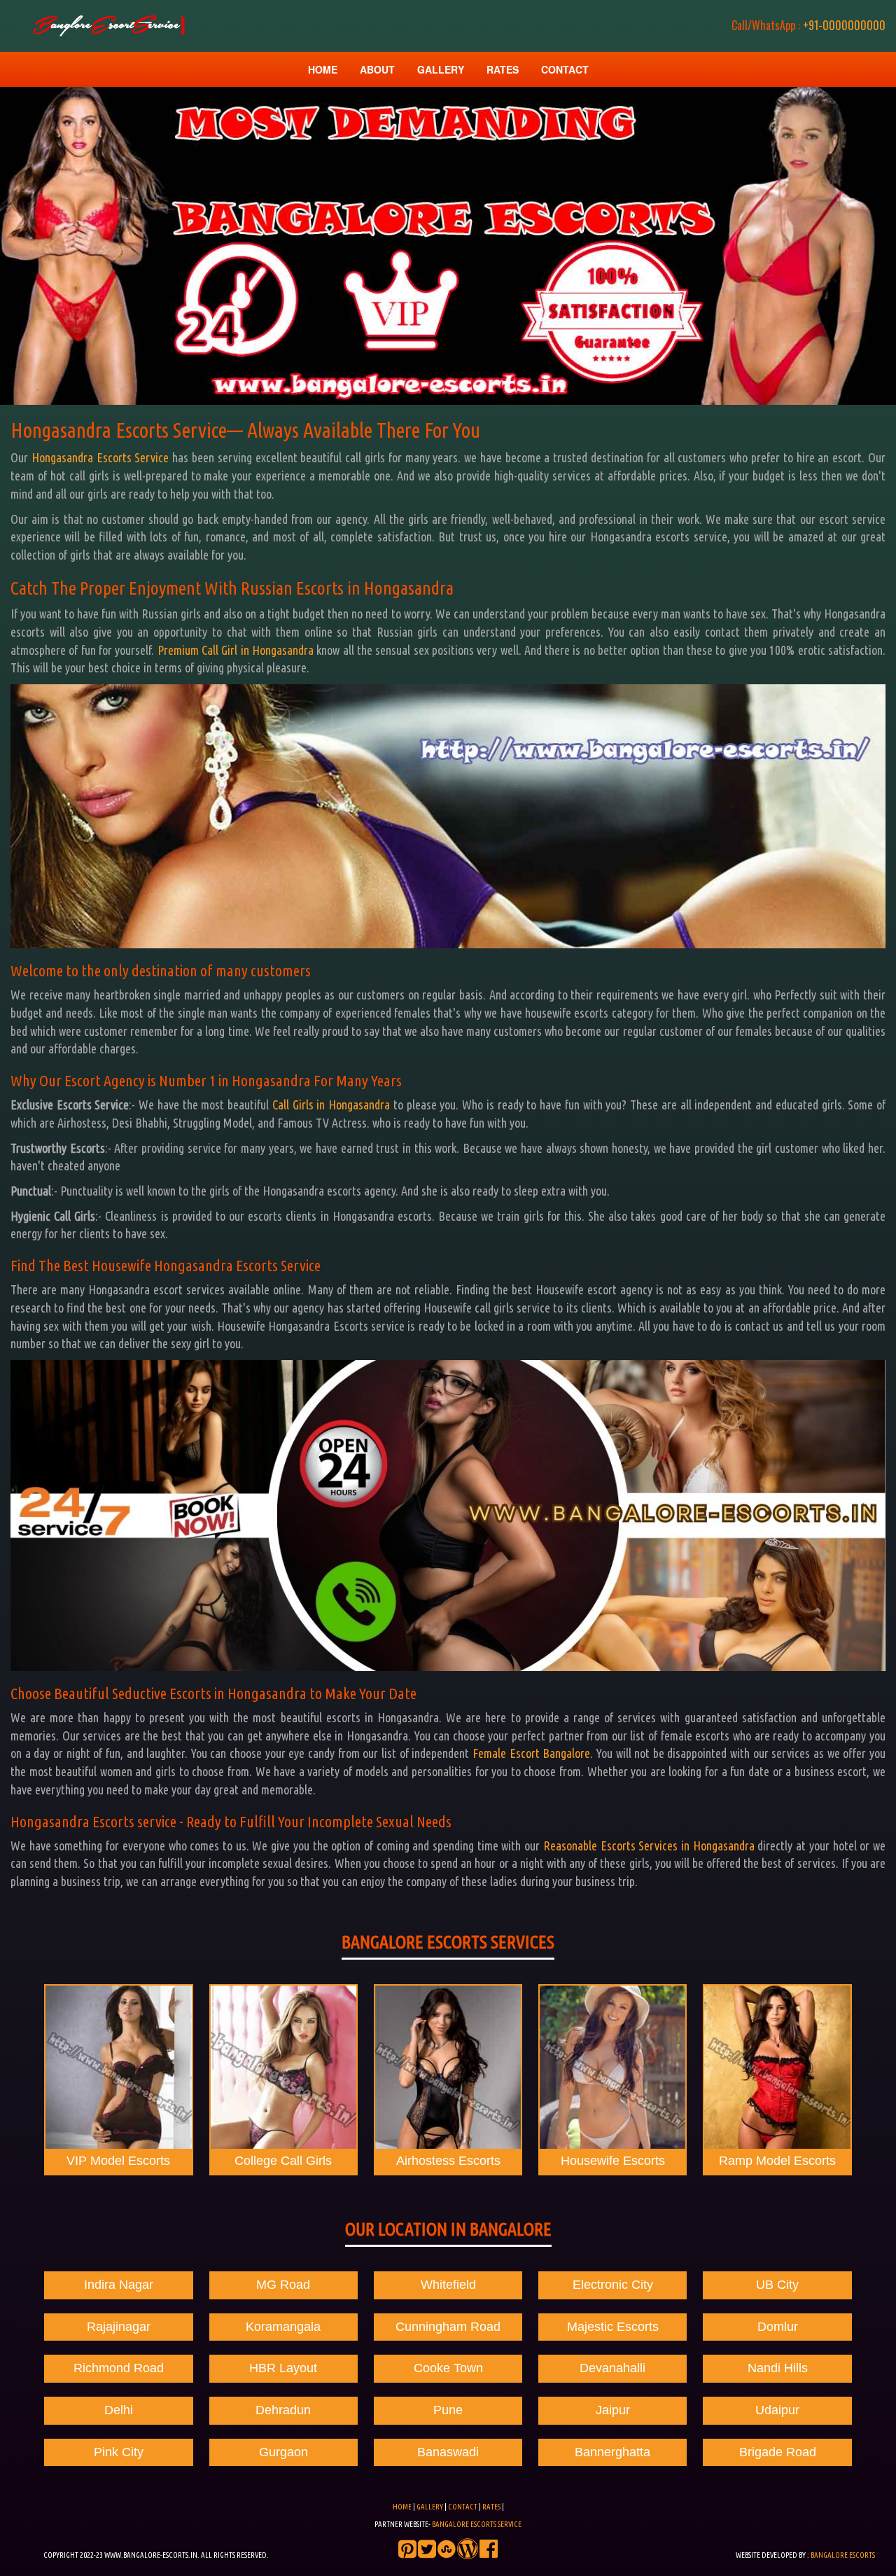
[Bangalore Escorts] (107, 26)
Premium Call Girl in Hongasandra (236, 650)
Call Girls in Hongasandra (331, 1105)
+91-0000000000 (808, 25)
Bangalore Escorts (843, 2555)
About (377, 69)
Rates (503, 69)
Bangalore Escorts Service (477, 2524)
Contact (565, 69)
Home (323, 69)
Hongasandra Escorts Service (100, 457)
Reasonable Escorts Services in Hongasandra (649, 1846)
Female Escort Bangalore (531, 1753)
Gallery (441, 69)
